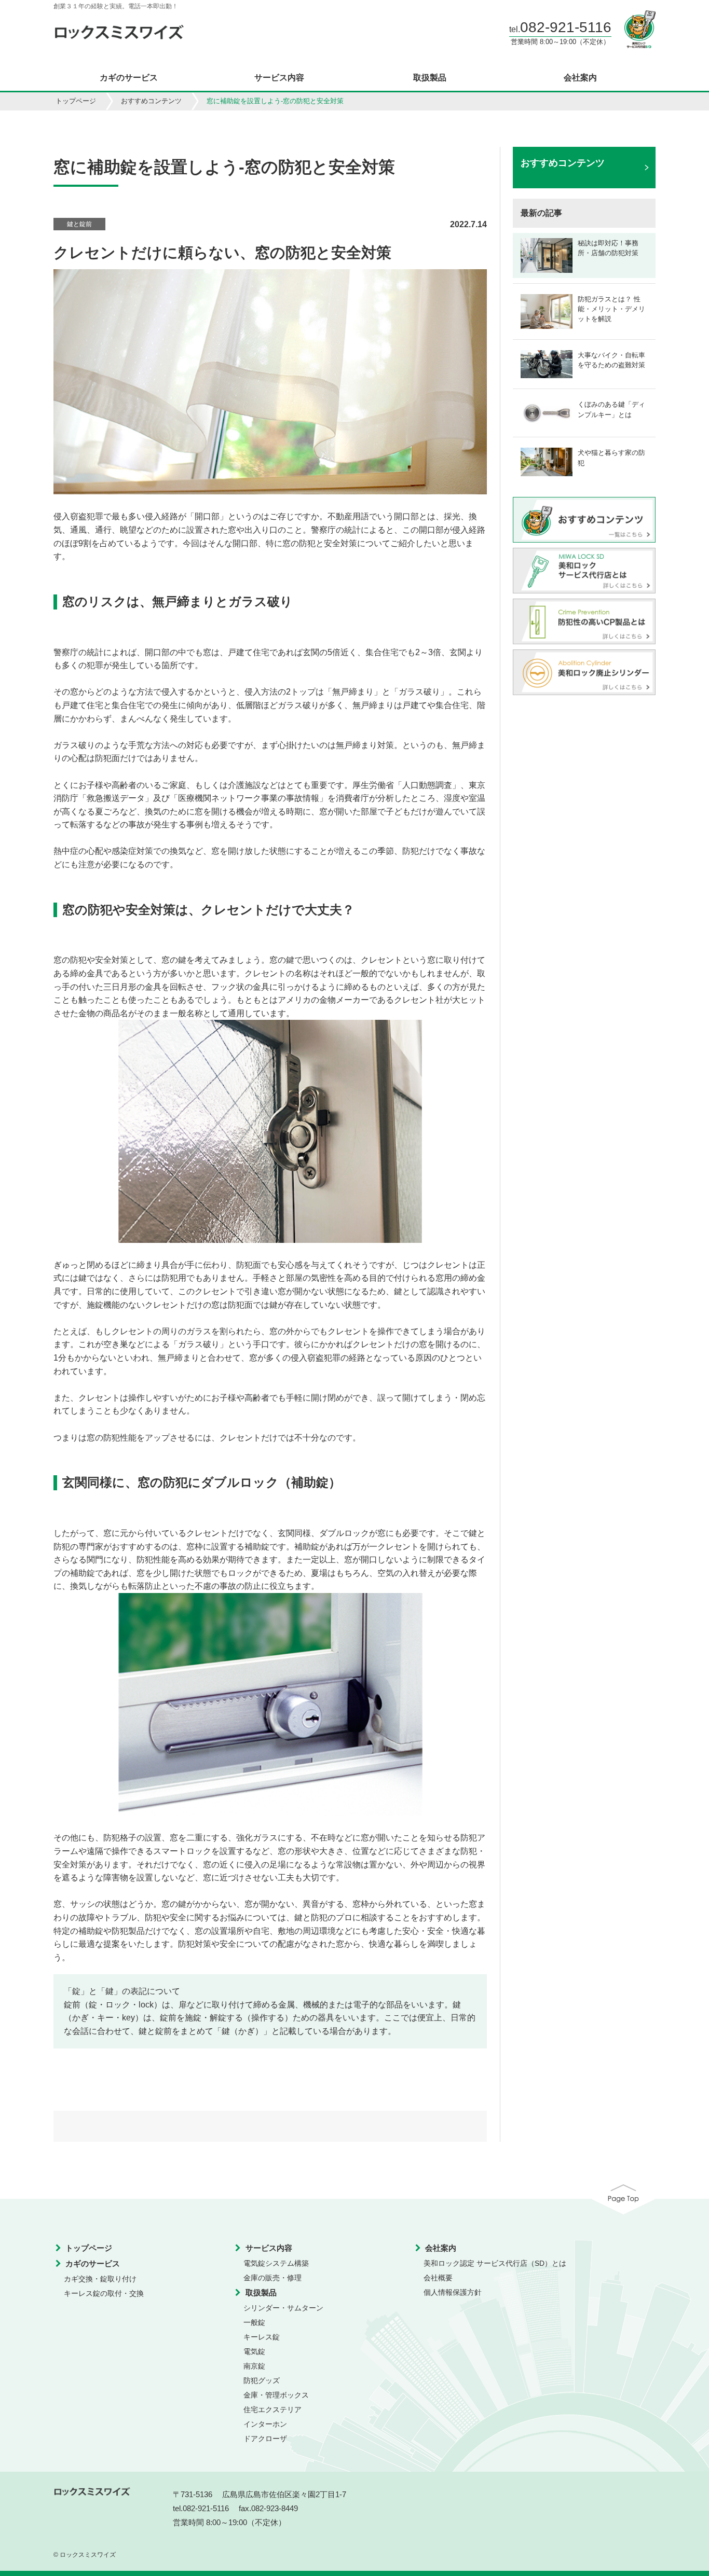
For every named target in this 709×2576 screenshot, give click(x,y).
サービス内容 (279, 78)
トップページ (76, 101)
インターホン (265, 2424)
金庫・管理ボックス (276, 2395)
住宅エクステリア (272, 2409)
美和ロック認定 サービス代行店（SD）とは (495, 2263)
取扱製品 (430, 78)
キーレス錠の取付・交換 (104, 2293)
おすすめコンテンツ (151, 101)
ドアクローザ (265, 2439)
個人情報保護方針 (453, 2292)
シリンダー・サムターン (283, 2308)
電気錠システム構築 (276, 2263)
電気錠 (254, 2351)
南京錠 (254, 2366)
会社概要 (438, 2278)
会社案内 (580, 78)
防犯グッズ (262, 2380)
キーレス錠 (262, 2337)
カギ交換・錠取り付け (100, 2279)
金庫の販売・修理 (272, 2278)
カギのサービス (129, 78)
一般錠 (254, 2322)
